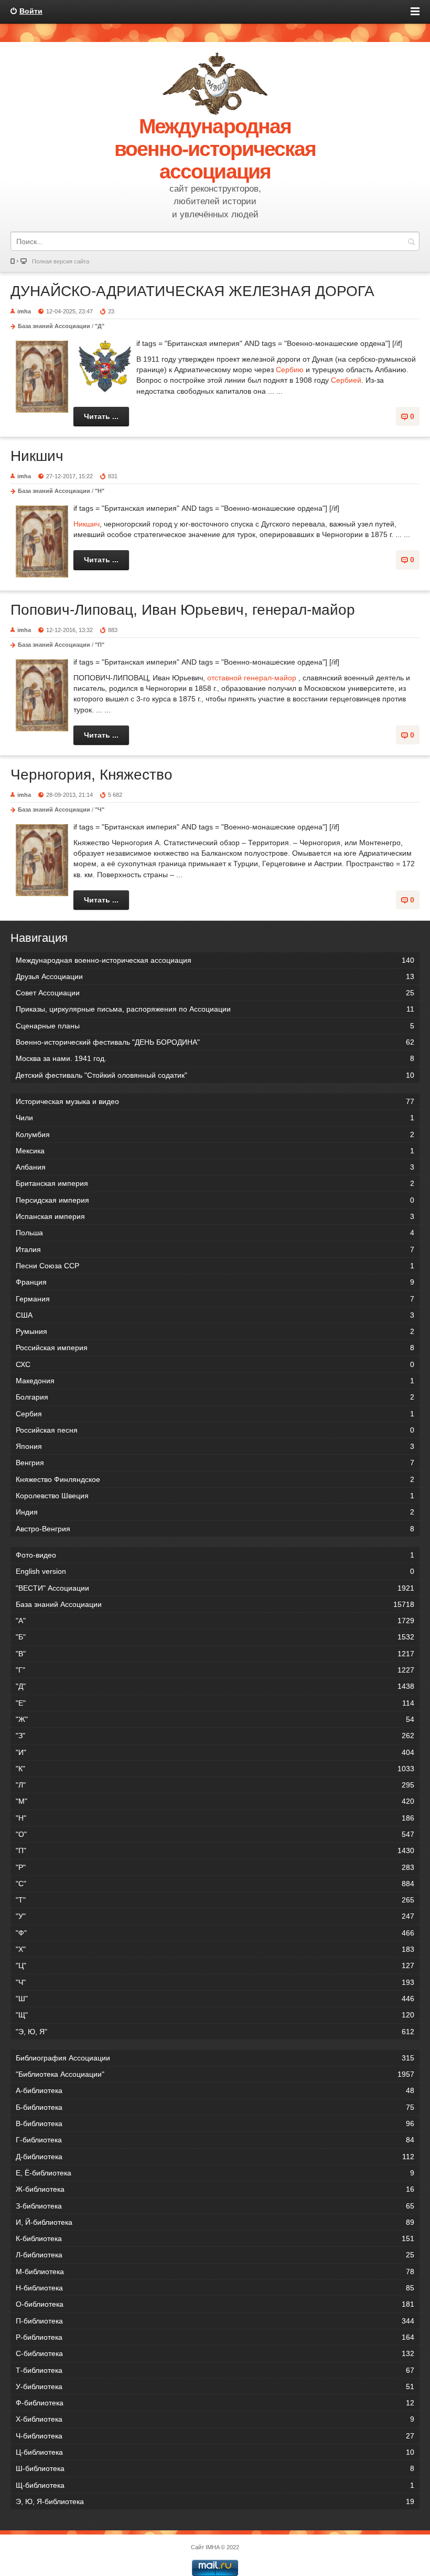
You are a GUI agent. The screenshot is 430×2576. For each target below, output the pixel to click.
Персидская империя (215, 1200)
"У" (215, 1916)
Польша (215, 1233)
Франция (215, 1282)
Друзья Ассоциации (215, 976)
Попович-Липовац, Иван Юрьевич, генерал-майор (183, 610)
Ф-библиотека (215, 2403)
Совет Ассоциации (215, 993)
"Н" (100, 491)
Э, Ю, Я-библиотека (215, 2501)
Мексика (215, 1151)
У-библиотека (215, 2386)
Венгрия (215, 1463)
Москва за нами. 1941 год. (215, 1058)
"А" (215, 1621)
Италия (215, 1249)
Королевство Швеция (215, 1496)
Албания (215, 1167)
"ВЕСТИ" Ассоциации (215, 1588)
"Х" (215, 1949)
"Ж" (215, 1719)
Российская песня (215, 1430)
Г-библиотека (215, 2140)
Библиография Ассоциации (215, 2058)
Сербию (290, 370)
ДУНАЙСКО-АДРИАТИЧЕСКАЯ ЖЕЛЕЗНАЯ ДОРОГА (192, 291)
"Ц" (215, 1965)
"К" (215, 1769)
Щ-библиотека (215, 2485)
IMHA (212, 2547)
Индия (215, 1512)
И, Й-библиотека (215, 2222)
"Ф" (215, 1933)
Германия (215, 1299)
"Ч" (100, 809)
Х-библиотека (215, 2419)
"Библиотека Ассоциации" (215, 2074)
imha (24, 311)
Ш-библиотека (215, 2468)
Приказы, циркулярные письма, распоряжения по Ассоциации (215, 1009)
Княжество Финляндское (215, 1479)
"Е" (215, 1703)
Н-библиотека (215, 2288)
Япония (215, 1446)
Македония (215, 1381)
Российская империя (215, 1348)
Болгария (215, 1397)
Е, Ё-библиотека (215, 2173)
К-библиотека (215, 2238)
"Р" (215, 1867)
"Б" (215, 1637)
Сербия (215, 1414)
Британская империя (215, 1183)
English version (215, 1571)
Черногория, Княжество (92, 775)
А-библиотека (215, 2090)
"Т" (215, 1900)
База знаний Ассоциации (54, 326)
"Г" (215, 1670)
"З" (215, 1736)
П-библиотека (215, 2321)
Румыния (215, 1331)
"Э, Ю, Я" (215, 2032)
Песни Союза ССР (215, 1266)
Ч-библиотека (215, 2436)
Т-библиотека (215, 2370)
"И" (215, 1752)
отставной (224, 678)
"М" (215, 1801)
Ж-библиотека (215, 2189)
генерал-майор (270, 678)
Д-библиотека (215, 2157)
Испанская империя (215, 1216)
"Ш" (215, 1999)
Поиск (411, 241)
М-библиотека (215, 2272)
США (215, 1315)
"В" (215, 1654)
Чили (215, 1118)
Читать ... (101, 416)
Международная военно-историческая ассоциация (215, 960)
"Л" (215, 1785)
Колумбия (215, 1134)
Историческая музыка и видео (215, 1101)
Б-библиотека (215, 2107)
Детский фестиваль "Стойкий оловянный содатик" (215, 1075)
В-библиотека (215, 2123)
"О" (215, 1834)
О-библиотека (215, 2304)
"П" (100, 645)
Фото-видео (215, 1555)
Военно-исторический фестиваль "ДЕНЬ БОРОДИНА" (215, 1042)
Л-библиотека (215, 2255)
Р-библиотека (215, 2337)
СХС (215, 1364)
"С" (215, 1884)
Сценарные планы (215, 1026)
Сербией (346, 380)
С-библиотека (215, 2353)
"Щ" (215, 2015)
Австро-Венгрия (215, 1529)
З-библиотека (215, 2206)
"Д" (100, 326)
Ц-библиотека (215, 2452)
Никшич (37, 456)
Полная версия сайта (61, 261)
